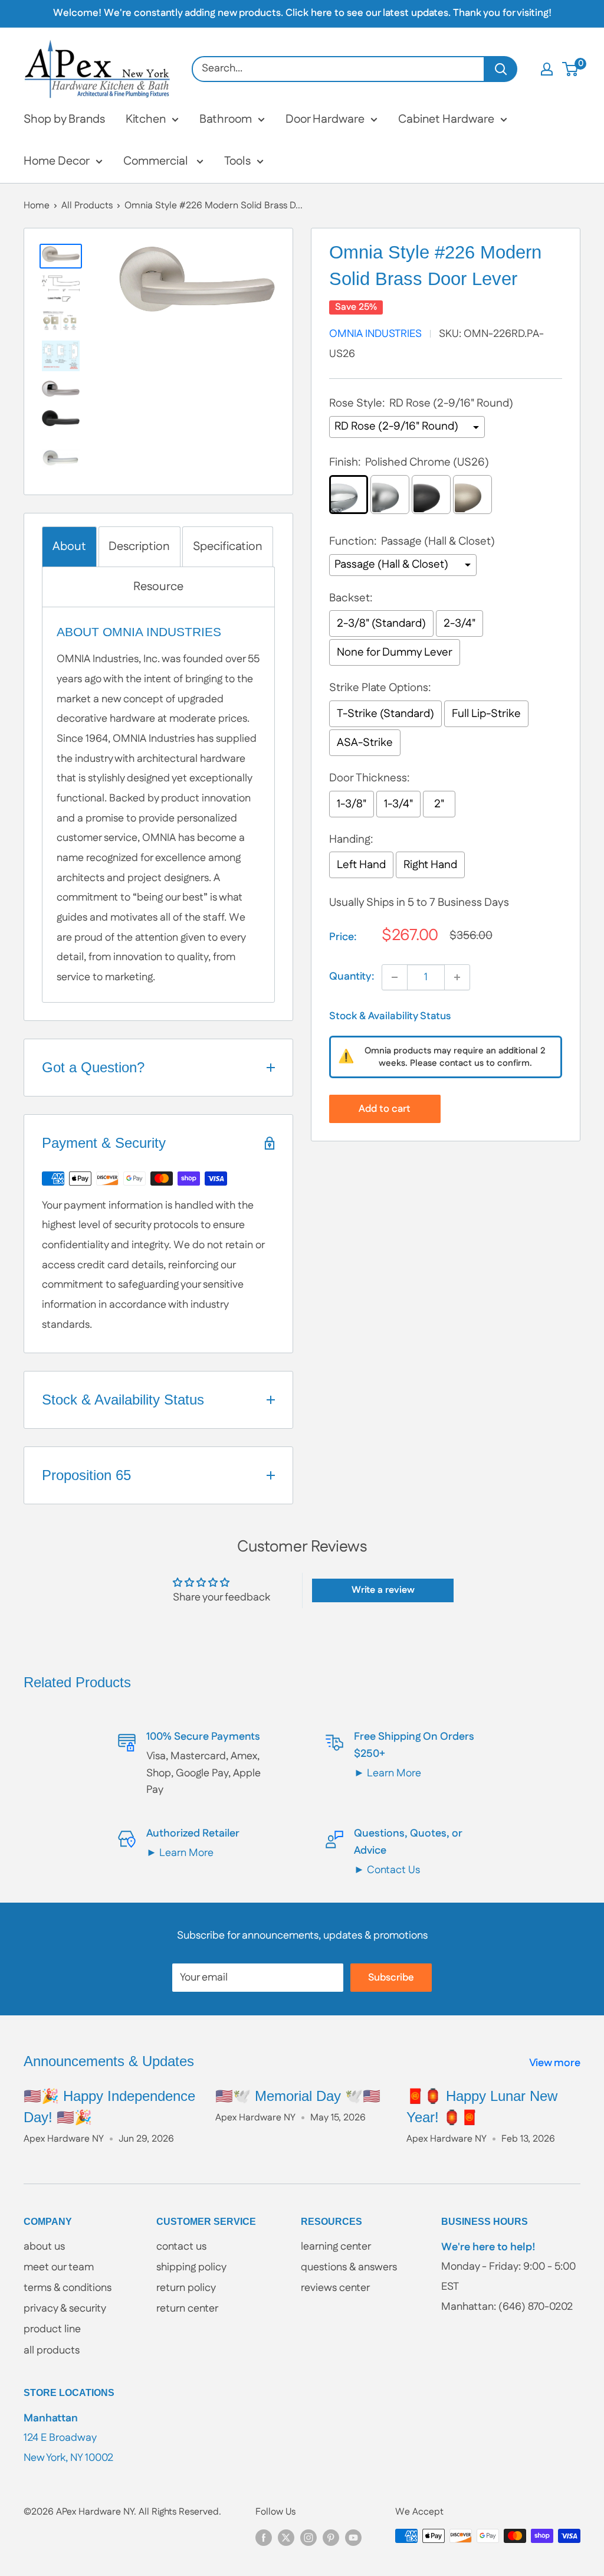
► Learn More (388, 1773)
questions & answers (349, 2267)
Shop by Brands (64, 119)
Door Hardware (325, 119)
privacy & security (65, 2309)
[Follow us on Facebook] (264, 2538)
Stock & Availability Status (390, 1016)
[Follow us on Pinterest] (331, 2538)
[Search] (501, 69)
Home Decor (57, 161)
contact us (181, 2247)
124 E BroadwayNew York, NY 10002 (68, 2438)
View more (556, 2063)
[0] (571, 69)
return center (187, 2309)
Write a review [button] (383, 1590)
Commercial (157, 161)
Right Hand (430, 865)
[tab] (69, 547)
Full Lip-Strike (486, 714)
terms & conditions (68, 2288)
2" (439, 804)
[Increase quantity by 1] (457, 977)
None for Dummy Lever (395, 652)
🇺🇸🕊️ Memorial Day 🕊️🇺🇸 (298, 2096)
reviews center (335, 2288)
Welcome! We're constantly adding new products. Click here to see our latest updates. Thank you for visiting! (302, 13)
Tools (237, 161)
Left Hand (361, 865)
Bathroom (226, 119)
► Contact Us (387, 1870)
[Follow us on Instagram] (308, 2538)
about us (44, 2247)
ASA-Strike (365, 743)
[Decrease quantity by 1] (395, 977)
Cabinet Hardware (446, 119)
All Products (87, 206)
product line (52, 2329)
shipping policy (191, 2267)
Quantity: (352, 977)
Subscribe (391, 1978)
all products (52, 2351)
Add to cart (385, 1109)
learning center (336, 2247)
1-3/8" (352, 804)
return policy (186, 2288)
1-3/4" (398, 804)
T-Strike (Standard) (385, 714)
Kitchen (146, 119)
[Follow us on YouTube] (353, 2538)
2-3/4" (459, 623)
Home (37, 206)
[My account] (547, 69)
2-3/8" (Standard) (381, 623)
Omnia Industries (375, 334)
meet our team (59, 2267)
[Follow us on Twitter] (286, 2538)
